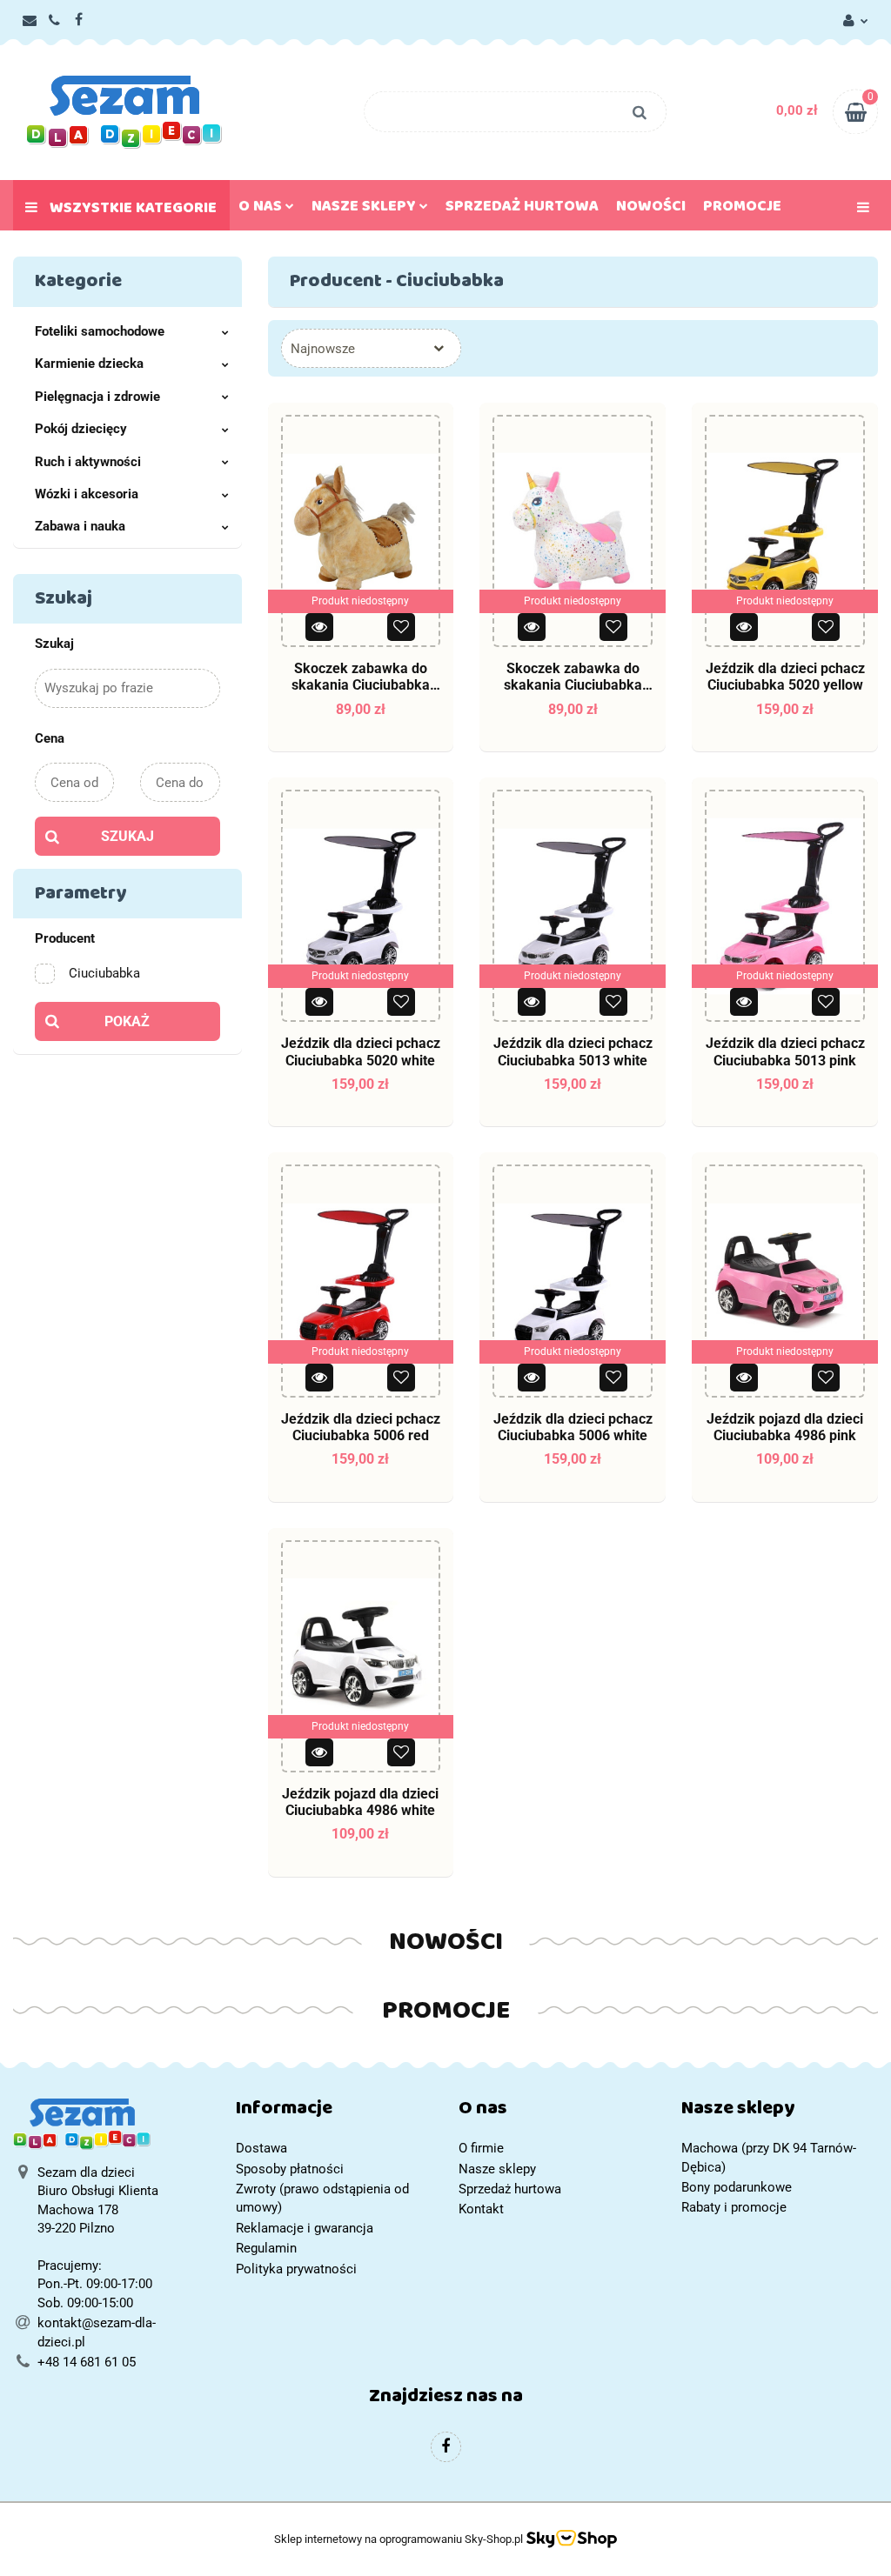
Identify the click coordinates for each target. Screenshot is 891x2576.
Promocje (742, 210)
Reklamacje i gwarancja (305, 2228)
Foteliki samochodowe (100, 331)
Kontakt (481, 2209)
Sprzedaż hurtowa (522, 210)
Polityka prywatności (296, 2269)
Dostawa (261, 2148)
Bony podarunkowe (737, 2187)
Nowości (651, 210)
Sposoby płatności (290, 2169)
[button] (334, 2112)
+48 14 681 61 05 (87, 2362)
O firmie (481, 2148)
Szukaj (127, 836)
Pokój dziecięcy (81, 429)
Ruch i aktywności (88, 462)
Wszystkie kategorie (131, 211)
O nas (262, 210)
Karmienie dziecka (89, 364)
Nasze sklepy (365, 210)
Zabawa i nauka (80, 526)
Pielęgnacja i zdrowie (97, 397)
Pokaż (127, 1021)
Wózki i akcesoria (87, 494)
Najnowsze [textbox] (323, 349)
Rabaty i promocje (734, 2207)
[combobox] (371, 348)
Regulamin (266, 2248)
